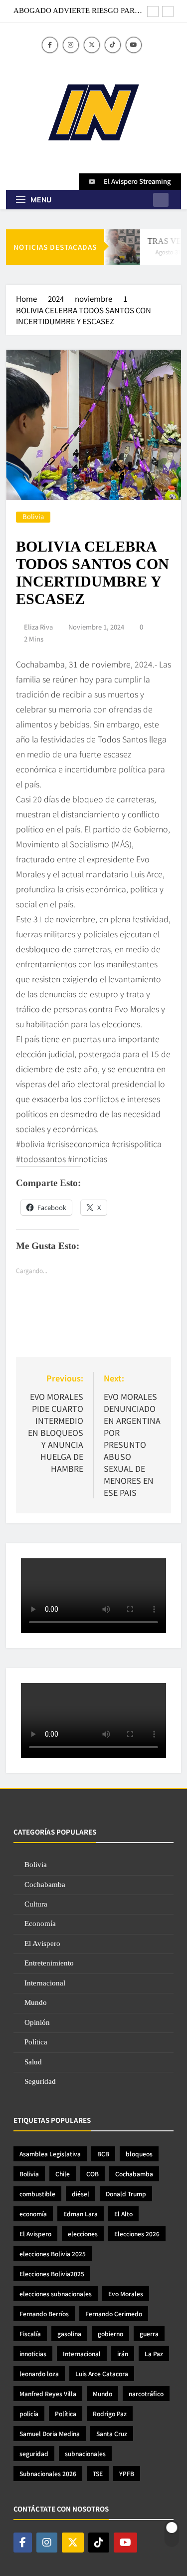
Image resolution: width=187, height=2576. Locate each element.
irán (123, 2353)
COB (93, 2174)
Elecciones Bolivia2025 (52, 2273)
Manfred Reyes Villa (48, 2393)
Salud (33, 2062)
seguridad (34, 2453)
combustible (37, 2194)
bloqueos (139, 2154)
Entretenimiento (49, 1963)
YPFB (127, 2473)
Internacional (45, 1983)
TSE (98, 2473)
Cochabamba (45, 1885)
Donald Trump (126, 2194)
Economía (40, 1924)
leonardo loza (39, 2373)
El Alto (123, 2214)
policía (29, 2413)
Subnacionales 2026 (48, 2473)
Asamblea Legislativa (50, 2154)
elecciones (83, 2234)
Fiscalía (30, 2333)
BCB (103, 2154)
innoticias (33, 2353)
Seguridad (40, 2081)
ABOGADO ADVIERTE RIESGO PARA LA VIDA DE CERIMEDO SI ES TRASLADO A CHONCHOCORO (77, 10)
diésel (81, 2194)
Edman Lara (81, 2214)
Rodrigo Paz (110, 2413)
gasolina (69, 2333)
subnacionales (85, 2453)
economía (33, 2214)
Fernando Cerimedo (114, 2313)
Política (36, 2042)
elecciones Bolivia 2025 (53, 2254)
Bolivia (33, 517)
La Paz (154, 2353)
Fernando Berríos (44, 2313)
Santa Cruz (112, 2433)
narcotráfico (146, 2393)
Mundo (36, 2002)
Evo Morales (126, 2293)
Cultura (36, 1904)
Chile (63, 2174)
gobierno (110, 2333)
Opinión (37, 2022)
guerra (149, 2333)
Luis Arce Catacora (102, 2373)
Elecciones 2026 (137, 2234)
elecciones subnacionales (56, 2293)
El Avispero (42, 1943)
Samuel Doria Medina (50, 2433)
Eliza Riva (38, 627)
